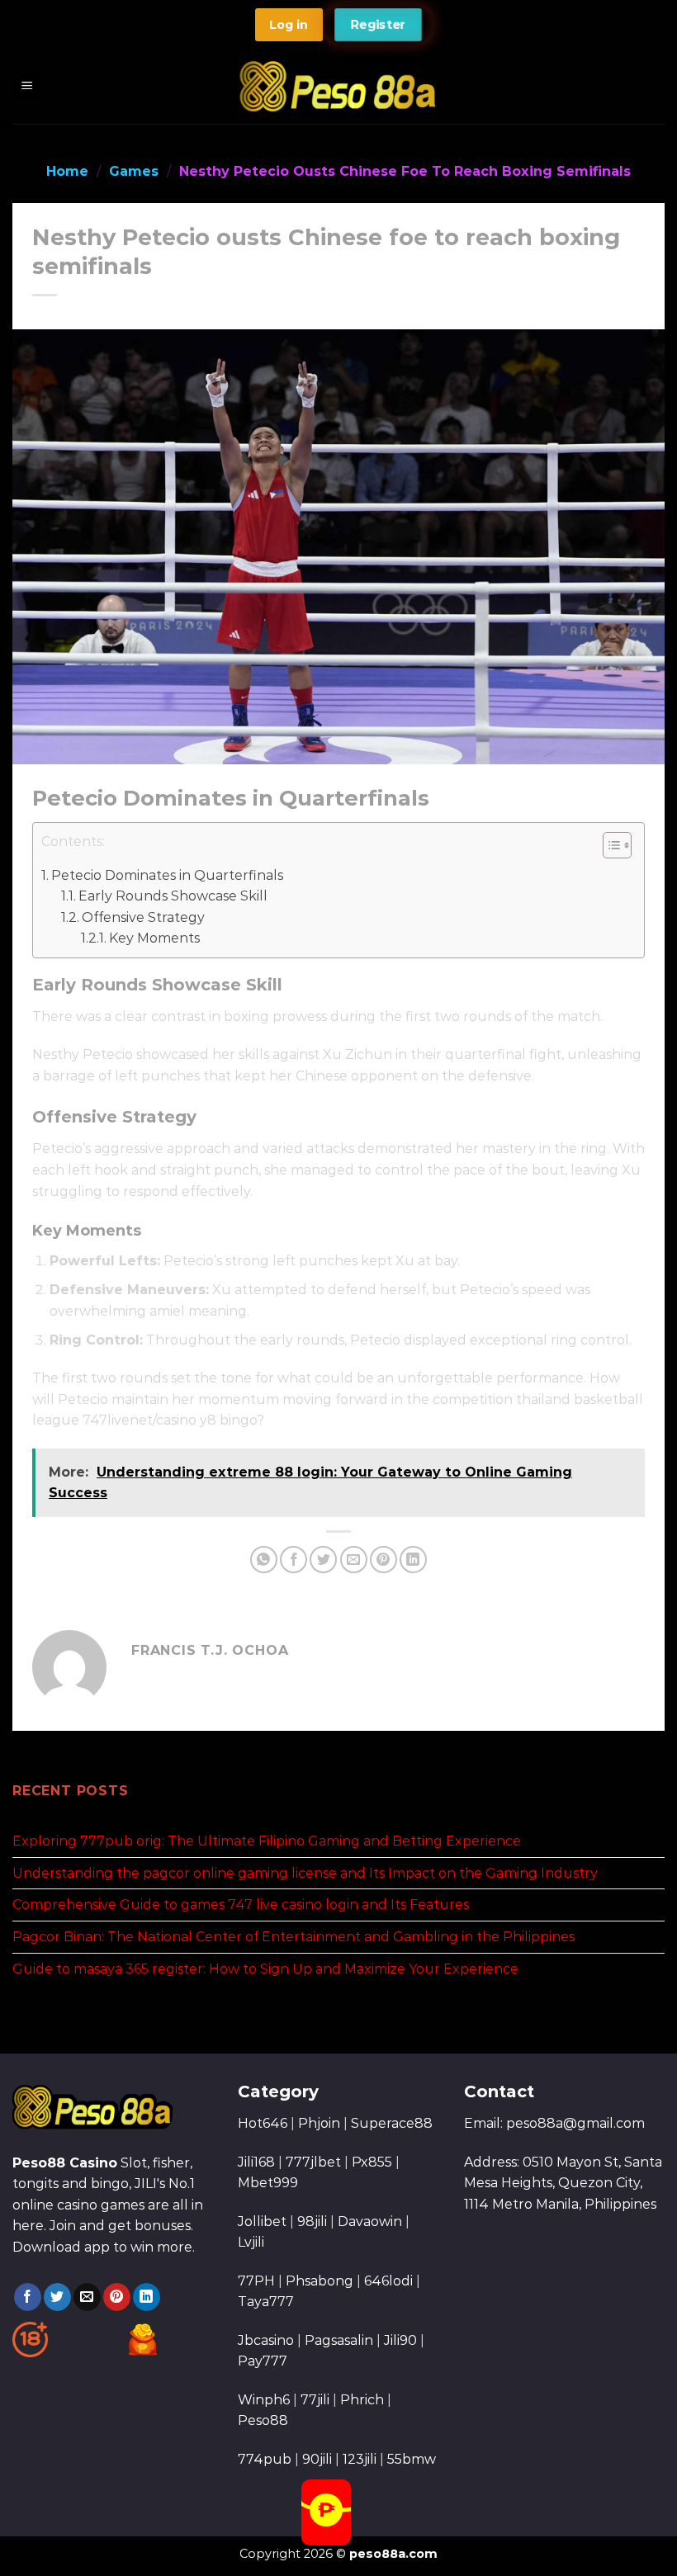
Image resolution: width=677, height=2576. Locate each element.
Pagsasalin (339, 2340)
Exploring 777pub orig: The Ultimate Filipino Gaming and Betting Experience (267, 1841)
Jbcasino (266, 2340)
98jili (312, 2222)
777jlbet (313, 2162)
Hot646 (263, 2123)
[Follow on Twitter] (57, 2297)
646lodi (388, 2281)
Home (67, 171)
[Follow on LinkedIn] (147, 2297)
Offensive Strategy (143, 917)
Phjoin (319, 2123)
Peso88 (263, 2420)
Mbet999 (268, 2183)
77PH (256, 2281)
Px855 (372, 2162)
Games (134, 171)
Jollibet (262, 2222)
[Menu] (28, 87)
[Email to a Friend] (354, 1560)
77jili (315, 2400)
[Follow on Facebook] (28, 2297)
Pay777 (263, 2361)
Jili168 (256, 2162)
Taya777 (266, 2302)
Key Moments (154, 938)
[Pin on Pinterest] (383, 1560)
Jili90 (400, 2340)
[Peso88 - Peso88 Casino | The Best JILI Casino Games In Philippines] (339, 86)
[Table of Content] (617, 845)
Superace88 (392, 2123)
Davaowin (370, 2222)
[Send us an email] (87, 2297)
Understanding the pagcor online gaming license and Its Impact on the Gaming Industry (305, 1873)
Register (378, 25)
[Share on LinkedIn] (413, 1560)
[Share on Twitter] (323, 1560)
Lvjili (251, 2242)
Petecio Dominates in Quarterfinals (167, 875)
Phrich (362, 2400)
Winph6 (264, 2400)
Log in (289, 25)
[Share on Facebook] (294, 1560)
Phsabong (320, 2281)
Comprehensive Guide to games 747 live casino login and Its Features (241, 1905)
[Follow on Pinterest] (117, 2297)
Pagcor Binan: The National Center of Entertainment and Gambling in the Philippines (294, 1937)
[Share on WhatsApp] (264, 1560)
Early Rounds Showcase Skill (173, 896)
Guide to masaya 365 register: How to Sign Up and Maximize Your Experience (265, 1969)
